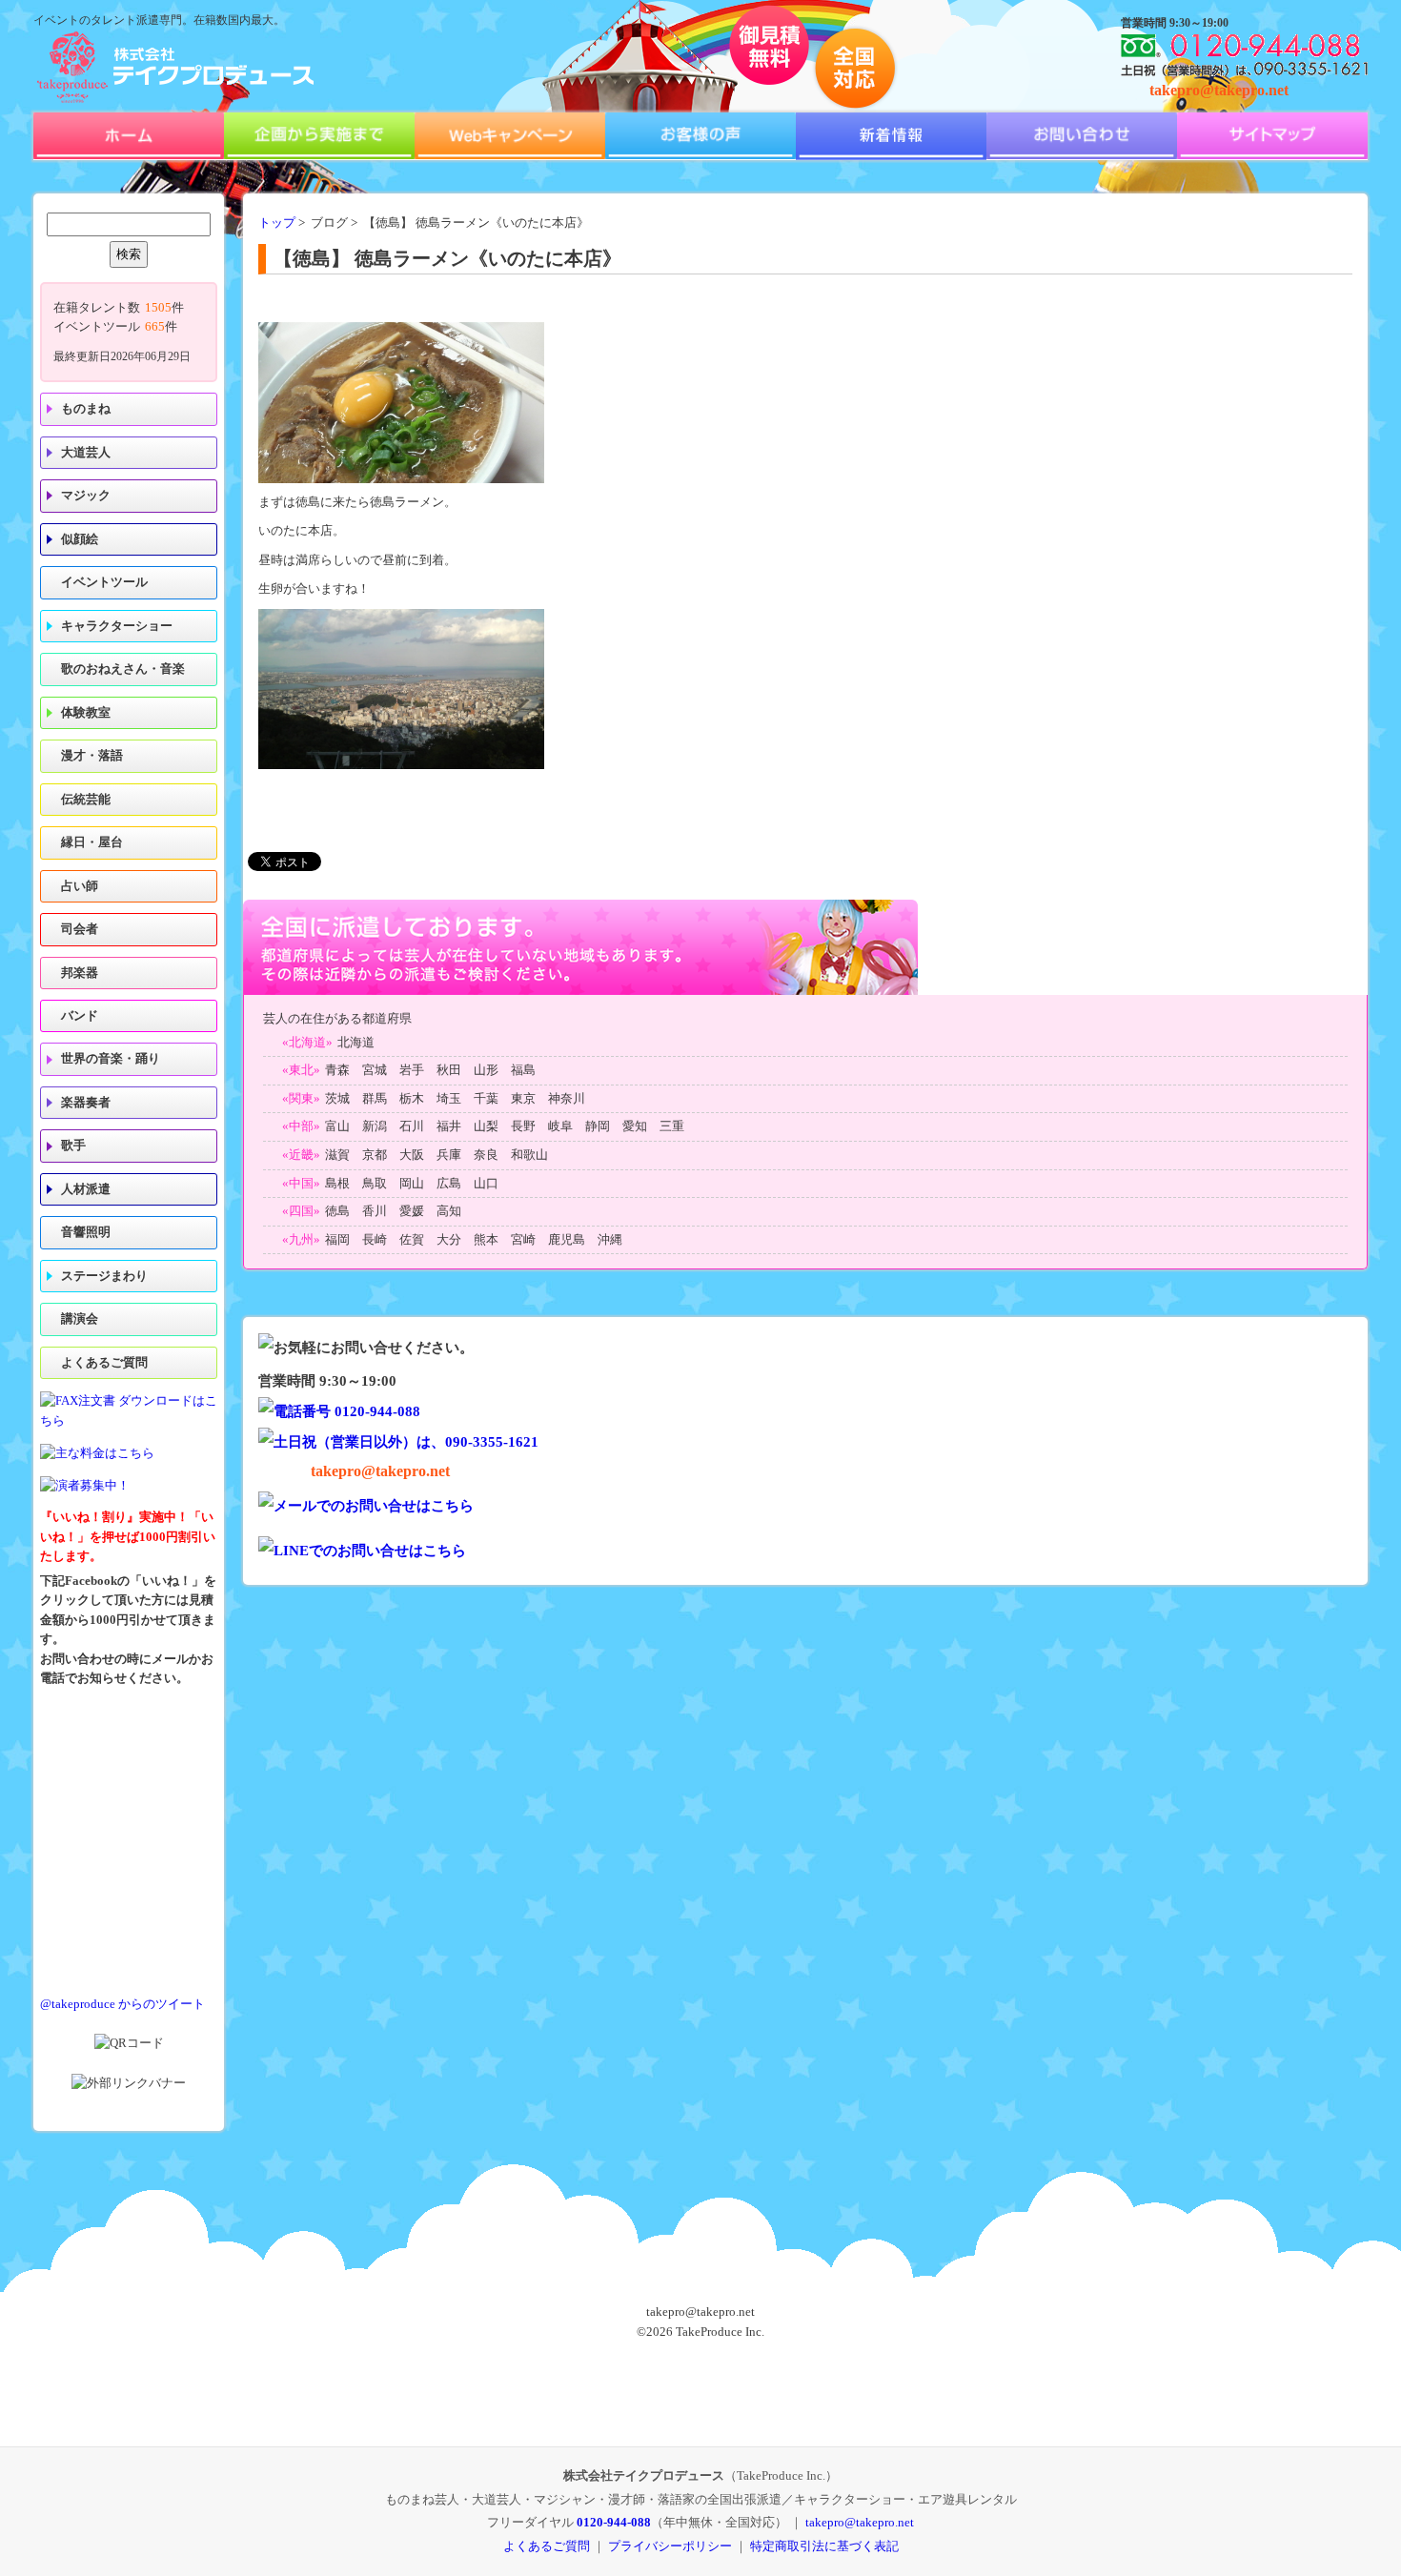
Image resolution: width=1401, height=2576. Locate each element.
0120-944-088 (614, 2522)
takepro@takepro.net (1219, 90)
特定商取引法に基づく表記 (824, 2546)
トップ (277, 223)
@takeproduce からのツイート (122, 2004)
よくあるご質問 (104, 1363)
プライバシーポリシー (670, 2546)
